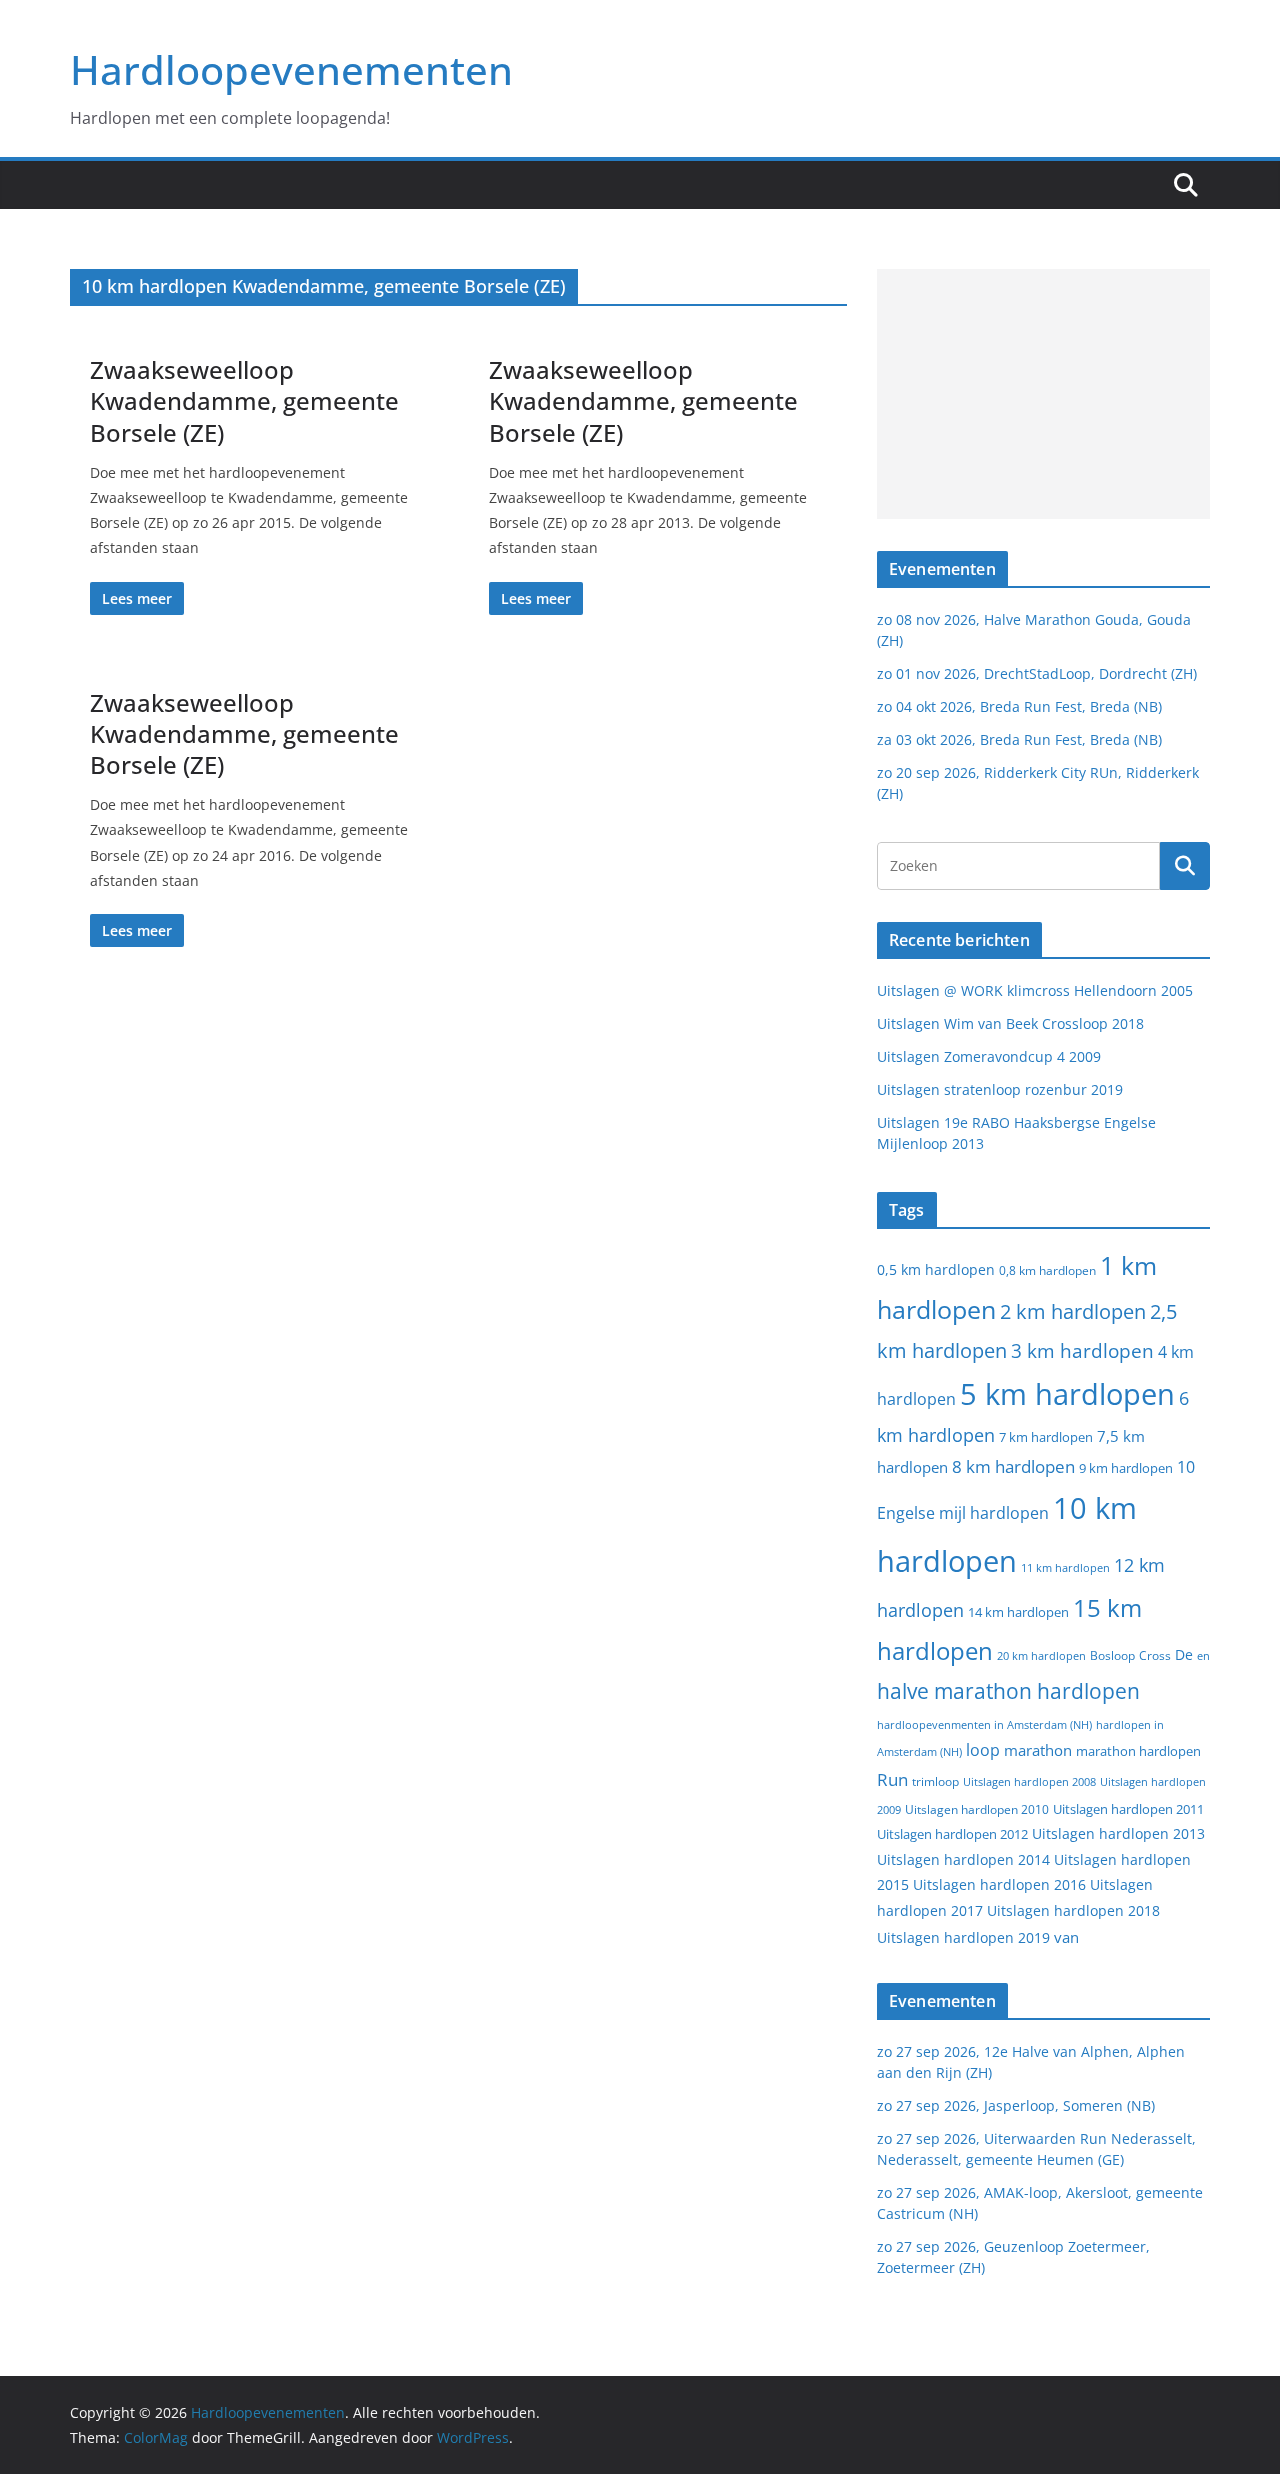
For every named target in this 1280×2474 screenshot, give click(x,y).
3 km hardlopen (1082, 1350)
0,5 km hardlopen (936, 1270)
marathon (1038, 1750)
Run (892, 1779)
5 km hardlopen (1067, 1393)
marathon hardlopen (1138, 1751)
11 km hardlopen (1065, 1567)
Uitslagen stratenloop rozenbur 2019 (1000, 1089)
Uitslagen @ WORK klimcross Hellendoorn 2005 (1035, 990)
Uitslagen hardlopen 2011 (1128, 1809)
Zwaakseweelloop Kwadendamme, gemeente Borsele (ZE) (244, 400)
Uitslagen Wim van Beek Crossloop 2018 (1010, 1023)
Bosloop (1112, 1655)
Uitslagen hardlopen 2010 (977, 1809)
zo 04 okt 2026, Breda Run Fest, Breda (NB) (1019, 706)
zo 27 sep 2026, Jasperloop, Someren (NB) (1016, 2105)
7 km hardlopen (1046, 1437)
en (1203, 1655)
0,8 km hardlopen (1047, 1270)
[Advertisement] (1043, 394)
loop (983, 1750)
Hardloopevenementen (291, 69)
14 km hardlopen (1018, 1612)
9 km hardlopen (1126, 1468)
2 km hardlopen (1073, 1311)
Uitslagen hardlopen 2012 (952, 1834)
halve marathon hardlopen (1008, 1691)
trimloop (935, 1781)
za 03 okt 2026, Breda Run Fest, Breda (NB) (1019, 739)
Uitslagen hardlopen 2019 (963, 1937)
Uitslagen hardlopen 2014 (963, 1859)
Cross (1155, 1655)
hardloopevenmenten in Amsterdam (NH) (984, 1725)
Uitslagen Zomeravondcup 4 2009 (989, 1056)
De (1184, 1654)
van (1066, 1937)
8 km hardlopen (1013, 1466)
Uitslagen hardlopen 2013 (1118, 1833)
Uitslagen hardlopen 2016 (999, 1884)
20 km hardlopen (1041, 1655)
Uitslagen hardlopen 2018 (1073, 1910)
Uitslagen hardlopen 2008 (1029, 1781)
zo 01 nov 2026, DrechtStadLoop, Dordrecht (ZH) (1037, 673)
